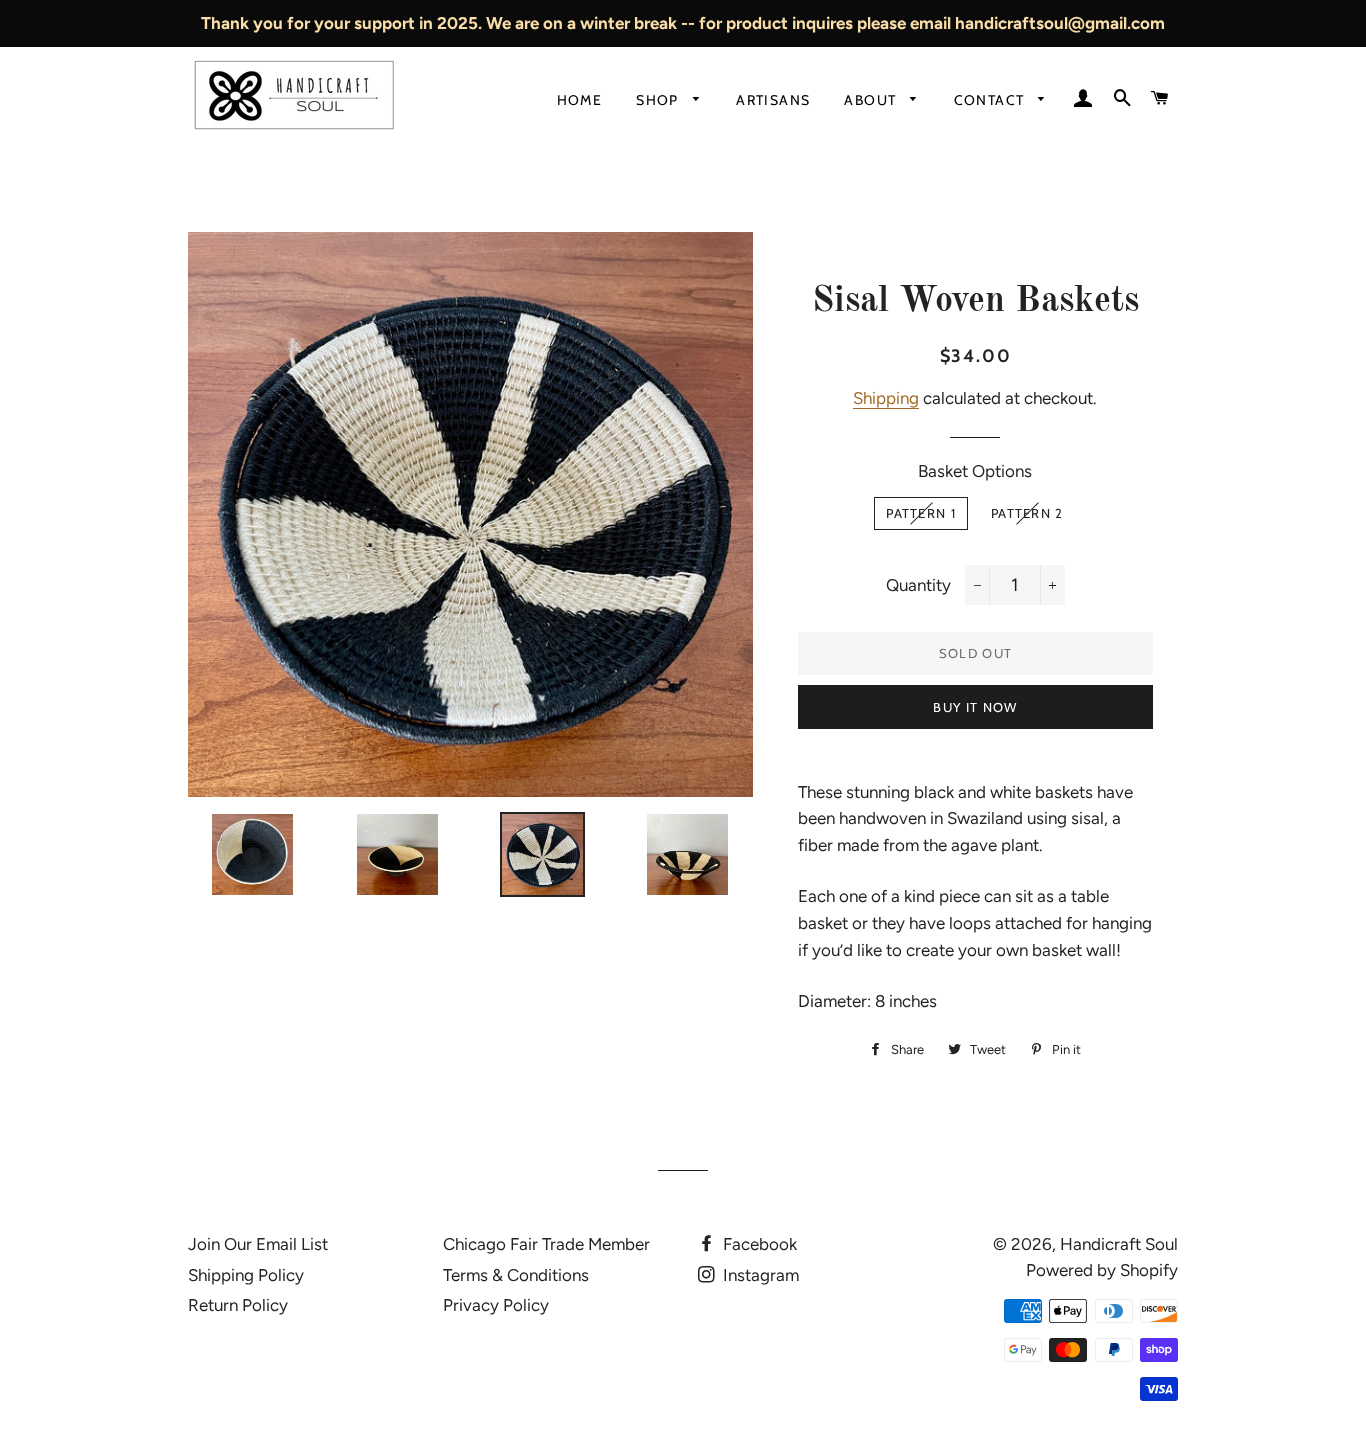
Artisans (773, 100)
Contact (991, 100)
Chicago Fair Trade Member (546, 1244)
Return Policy (238, 1305)
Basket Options (975, 471)
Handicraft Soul (1119, 1244)
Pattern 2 (1027, 513)
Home (580, 100)
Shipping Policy (246, 1275)
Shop (659, 100)
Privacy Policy (496, 1305)
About (872, 100)
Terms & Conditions (516, 1275)
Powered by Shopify (1102, 1270)
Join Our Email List (258, 1244)
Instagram (759, 1275)
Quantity (918, 585)
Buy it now (975, 707)
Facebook (758, 1244)
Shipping (886, 398)
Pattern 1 (921, 513)
